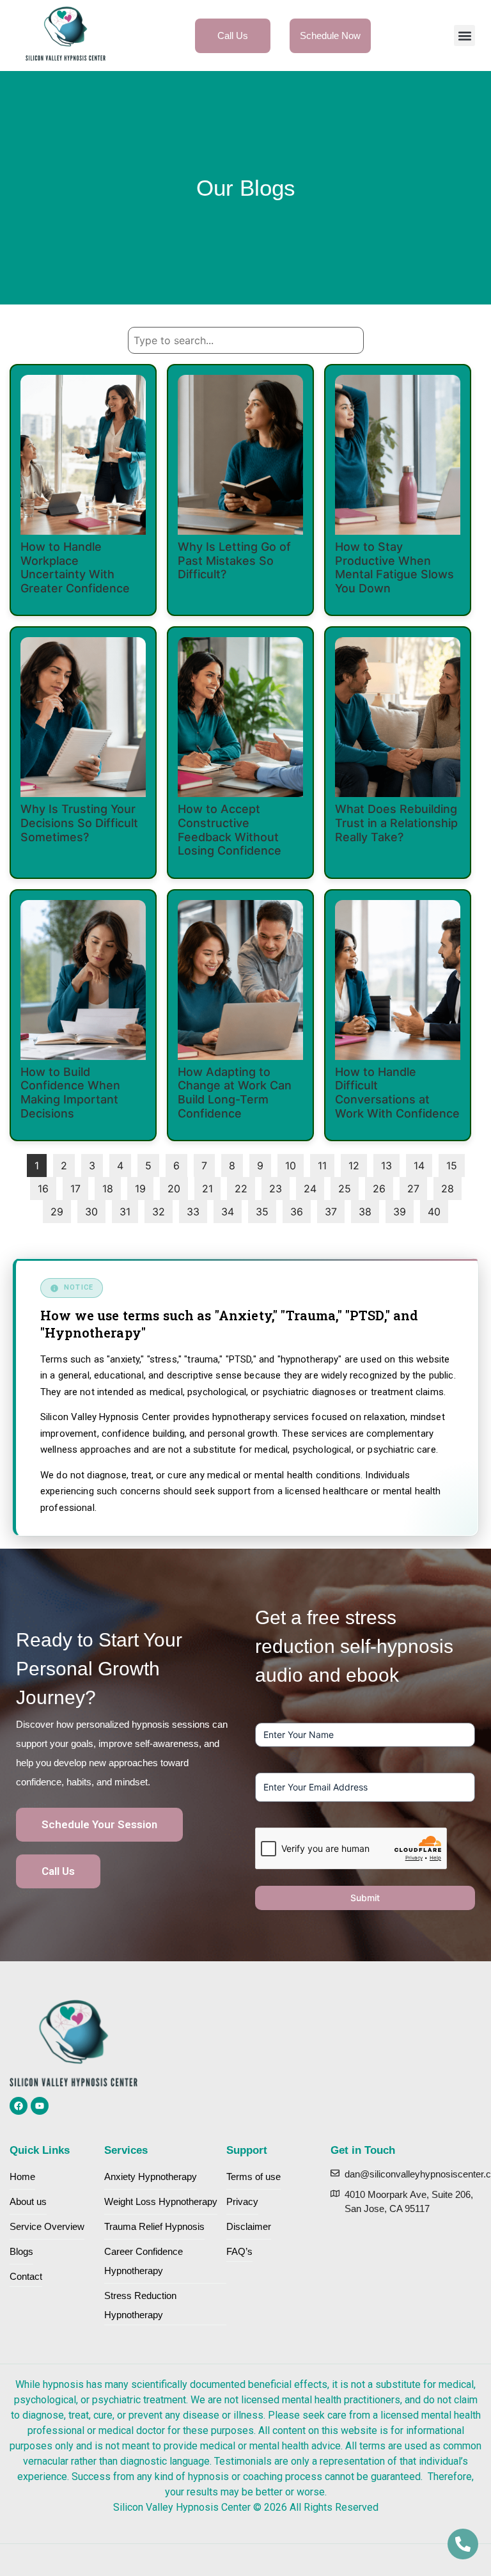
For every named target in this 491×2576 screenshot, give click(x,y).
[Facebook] (19, 2106)
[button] (464, 36)
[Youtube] (40, 2106)
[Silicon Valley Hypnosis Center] (66, 36)
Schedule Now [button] (330, 36)
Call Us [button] (233, 36)
